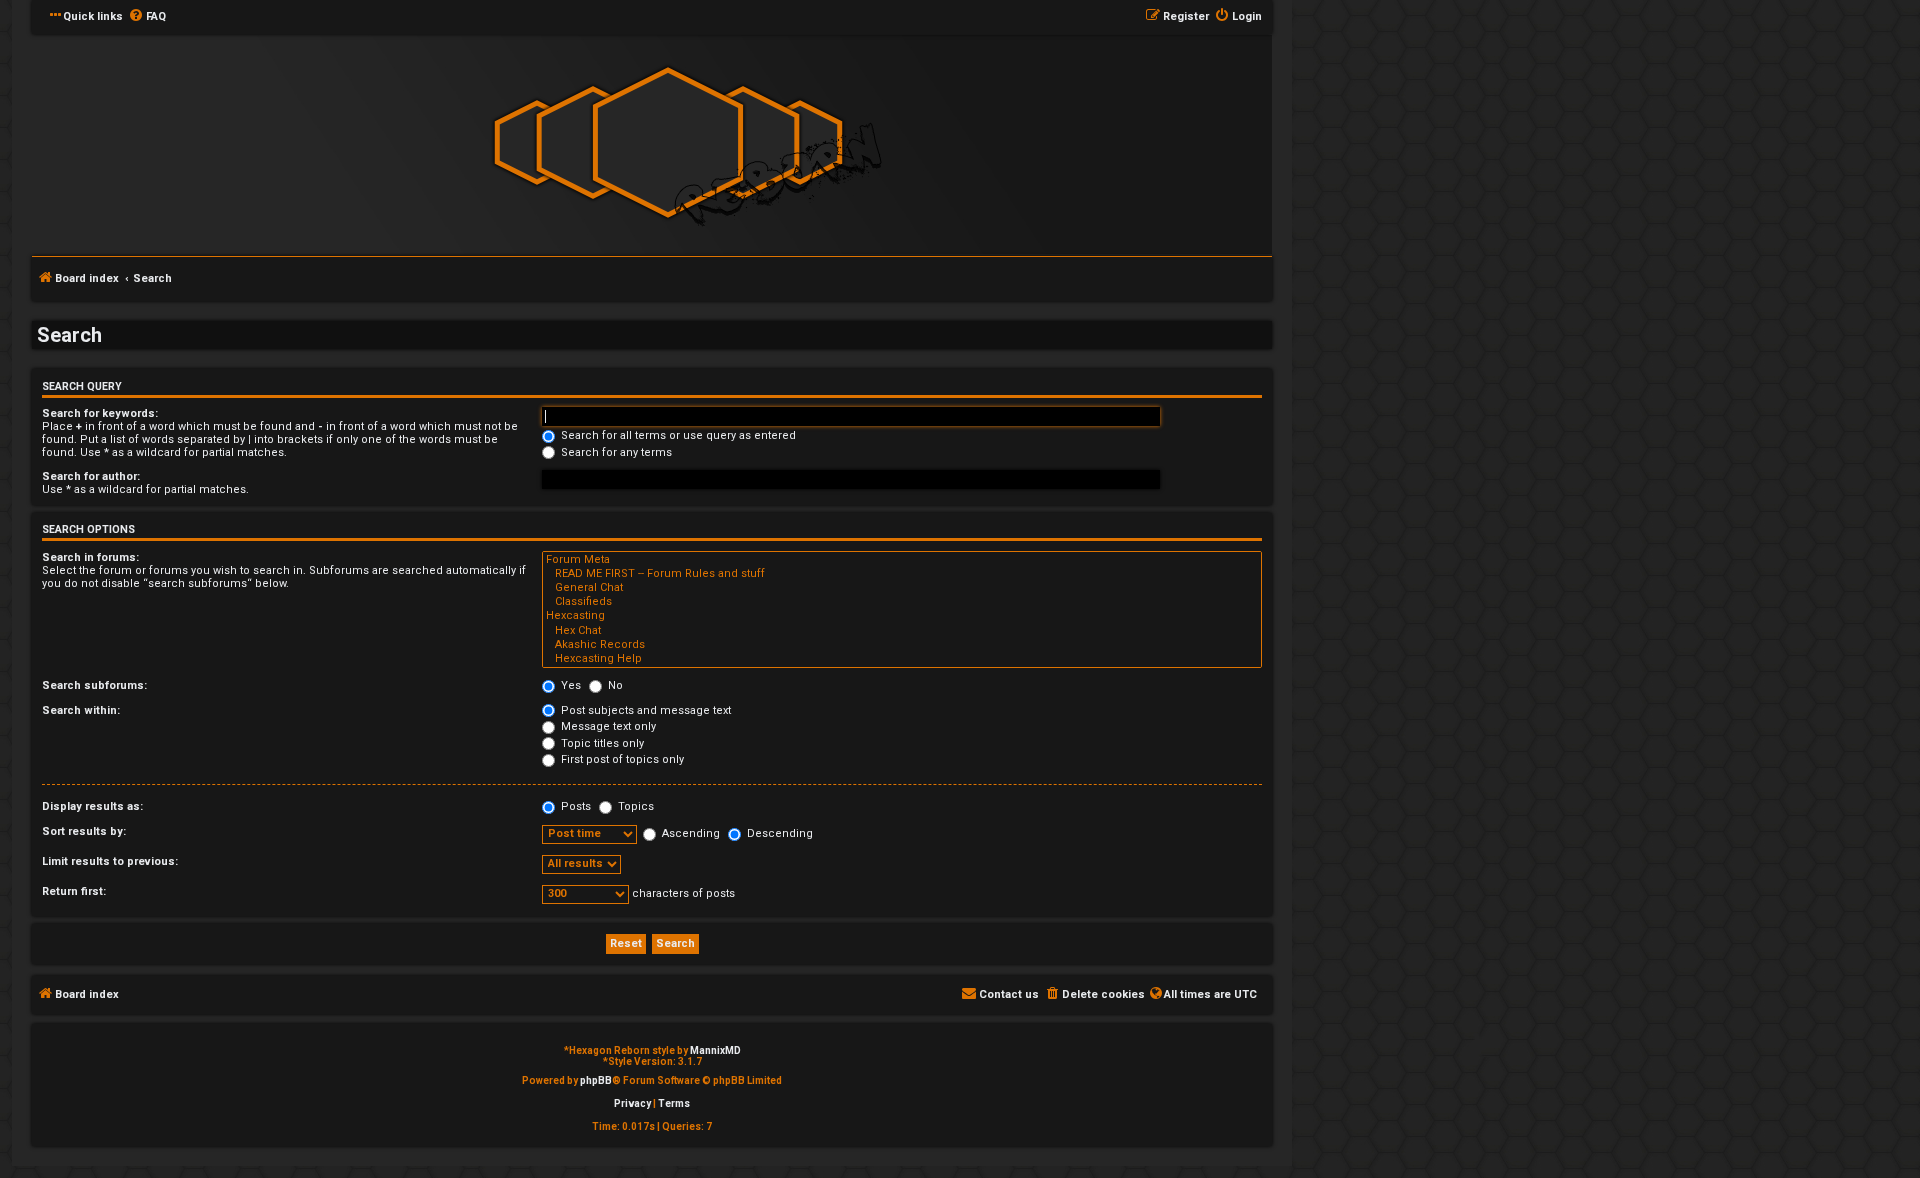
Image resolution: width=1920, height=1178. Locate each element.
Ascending (689, 833)
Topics (634, 806)
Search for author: (91, 476)
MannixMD (715, 1050)
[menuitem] (147, 17)
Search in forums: (90, 557)
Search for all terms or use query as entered (677, 435)
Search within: (81, 710)
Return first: (74, 891)
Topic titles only (601, 743)
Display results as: (92, 806)
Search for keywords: (100, 413)
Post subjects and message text (644, 710)
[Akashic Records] (902, 645)
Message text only (607, 726)
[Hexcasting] (902, 616)
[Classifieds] (902, 602)
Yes (569, 685)
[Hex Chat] (902, 631)
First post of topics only (621, 759)
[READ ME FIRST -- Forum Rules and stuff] (902, 574)
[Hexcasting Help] (902, 659)
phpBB (596, 1080)
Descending (778, 833)
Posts (574, 806)
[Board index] (668, 143)
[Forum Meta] (902, 560)
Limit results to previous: (110, 861)
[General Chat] (902, 588)
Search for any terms (615, 452)
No (614, 685)
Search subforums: (94, 685)
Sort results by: (84, 831)
